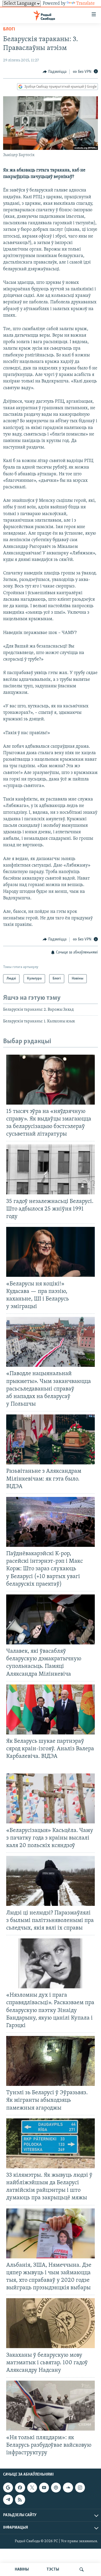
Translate (85, 4)
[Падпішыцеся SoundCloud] (68, 2488)
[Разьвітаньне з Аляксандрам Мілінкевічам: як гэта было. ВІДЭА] (51, 1439)
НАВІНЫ (22, 2569)
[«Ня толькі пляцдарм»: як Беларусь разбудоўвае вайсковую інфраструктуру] (51, 2406)
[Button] (55, 72)
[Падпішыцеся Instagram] (80, 2488)
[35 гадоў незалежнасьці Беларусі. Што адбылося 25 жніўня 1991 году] (51, 1169)
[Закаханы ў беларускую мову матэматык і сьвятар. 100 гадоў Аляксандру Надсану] (51, 2323)
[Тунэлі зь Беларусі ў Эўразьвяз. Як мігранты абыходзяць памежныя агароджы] (51, 2061)
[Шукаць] (82, 2569)
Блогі (9, 29)
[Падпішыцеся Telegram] (8, 2500)
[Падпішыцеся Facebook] (20, 2488)
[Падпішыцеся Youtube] (44, 2488)
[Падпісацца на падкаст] (56, 2488)
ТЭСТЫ (53, 2569)
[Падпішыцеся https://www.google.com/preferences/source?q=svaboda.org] (8, 2488)
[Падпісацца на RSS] (20, 2500)
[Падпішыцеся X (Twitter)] (32, 2488)
